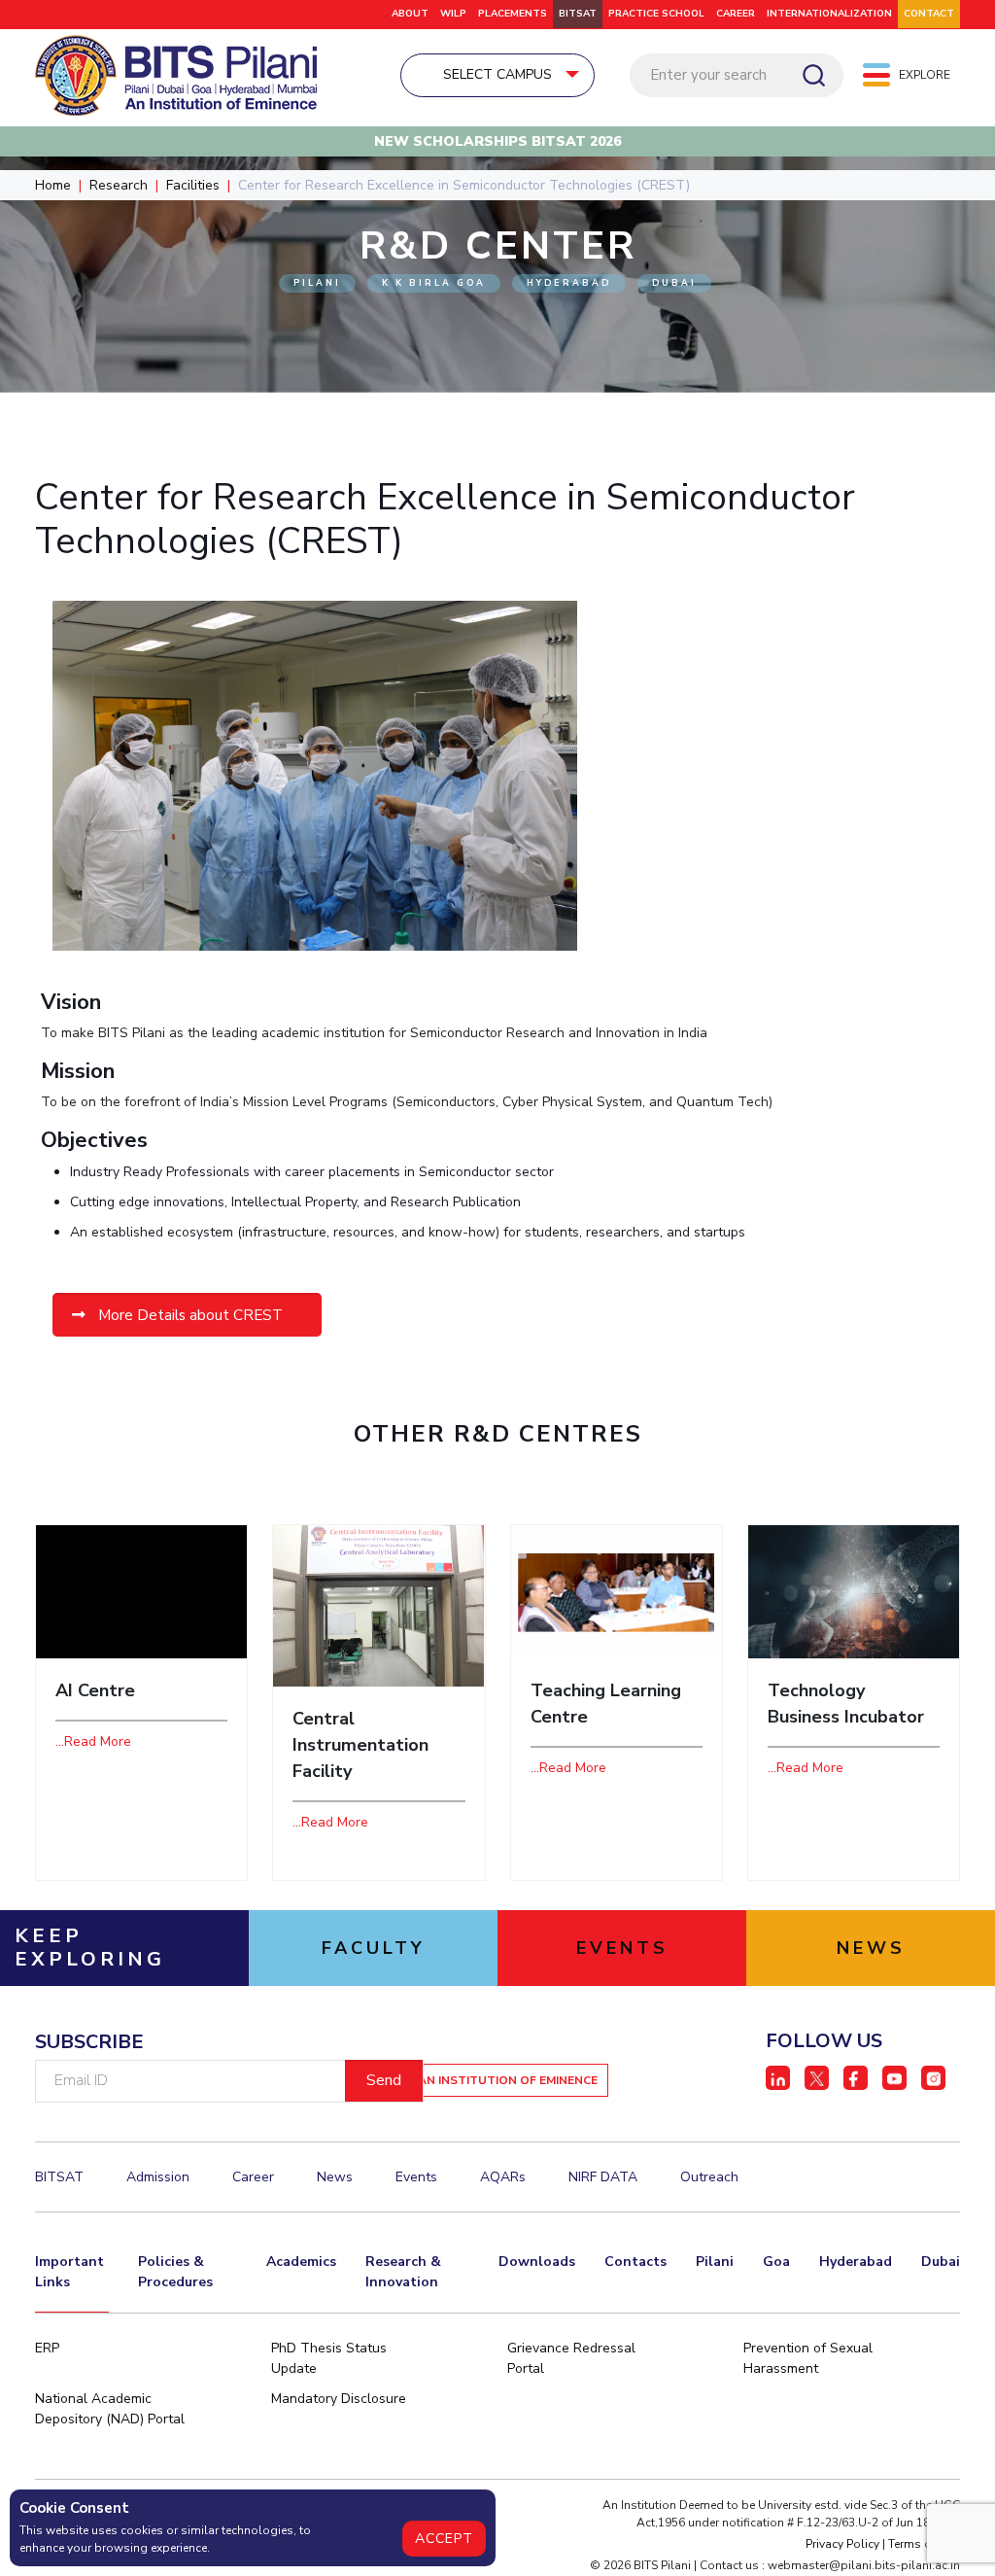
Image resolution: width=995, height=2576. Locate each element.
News (335, 2177)
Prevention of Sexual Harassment (808, 2358)
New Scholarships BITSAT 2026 (497, 141)
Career (736, 14)
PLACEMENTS (513, 14)
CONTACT (929, 14)
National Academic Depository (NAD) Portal (110, 2409)
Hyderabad (856, 2262)
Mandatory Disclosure (339, 2399)
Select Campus (497, 74)
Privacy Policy (842, 2544)
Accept (444, 2539)
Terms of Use (924, 2544)
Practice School (656, 14)
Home (53, 185)
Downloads (537, 2262)
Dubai (941, 2262)
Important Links (69, 2272)
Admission (158, 2177)
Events (416, 2177)
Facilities (193, 185)
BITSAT (578, 14)
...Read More (93, 1741)
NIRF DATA (603, 2177)
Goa (776, 2262)
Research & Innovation (403, 2272)
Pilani (715, 2262)
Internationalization (829, 14)
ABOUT (410, 14)
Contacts (635, 2262)
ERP (47, 2348)
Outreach (709, 2177)
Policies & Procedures (175, 2272)
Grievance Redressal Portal (571, 2358)
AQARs (503, 2177)
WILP (453, 14)
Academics (301, 2262)
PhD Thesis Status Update (329, 2358)
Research (119, 185)
